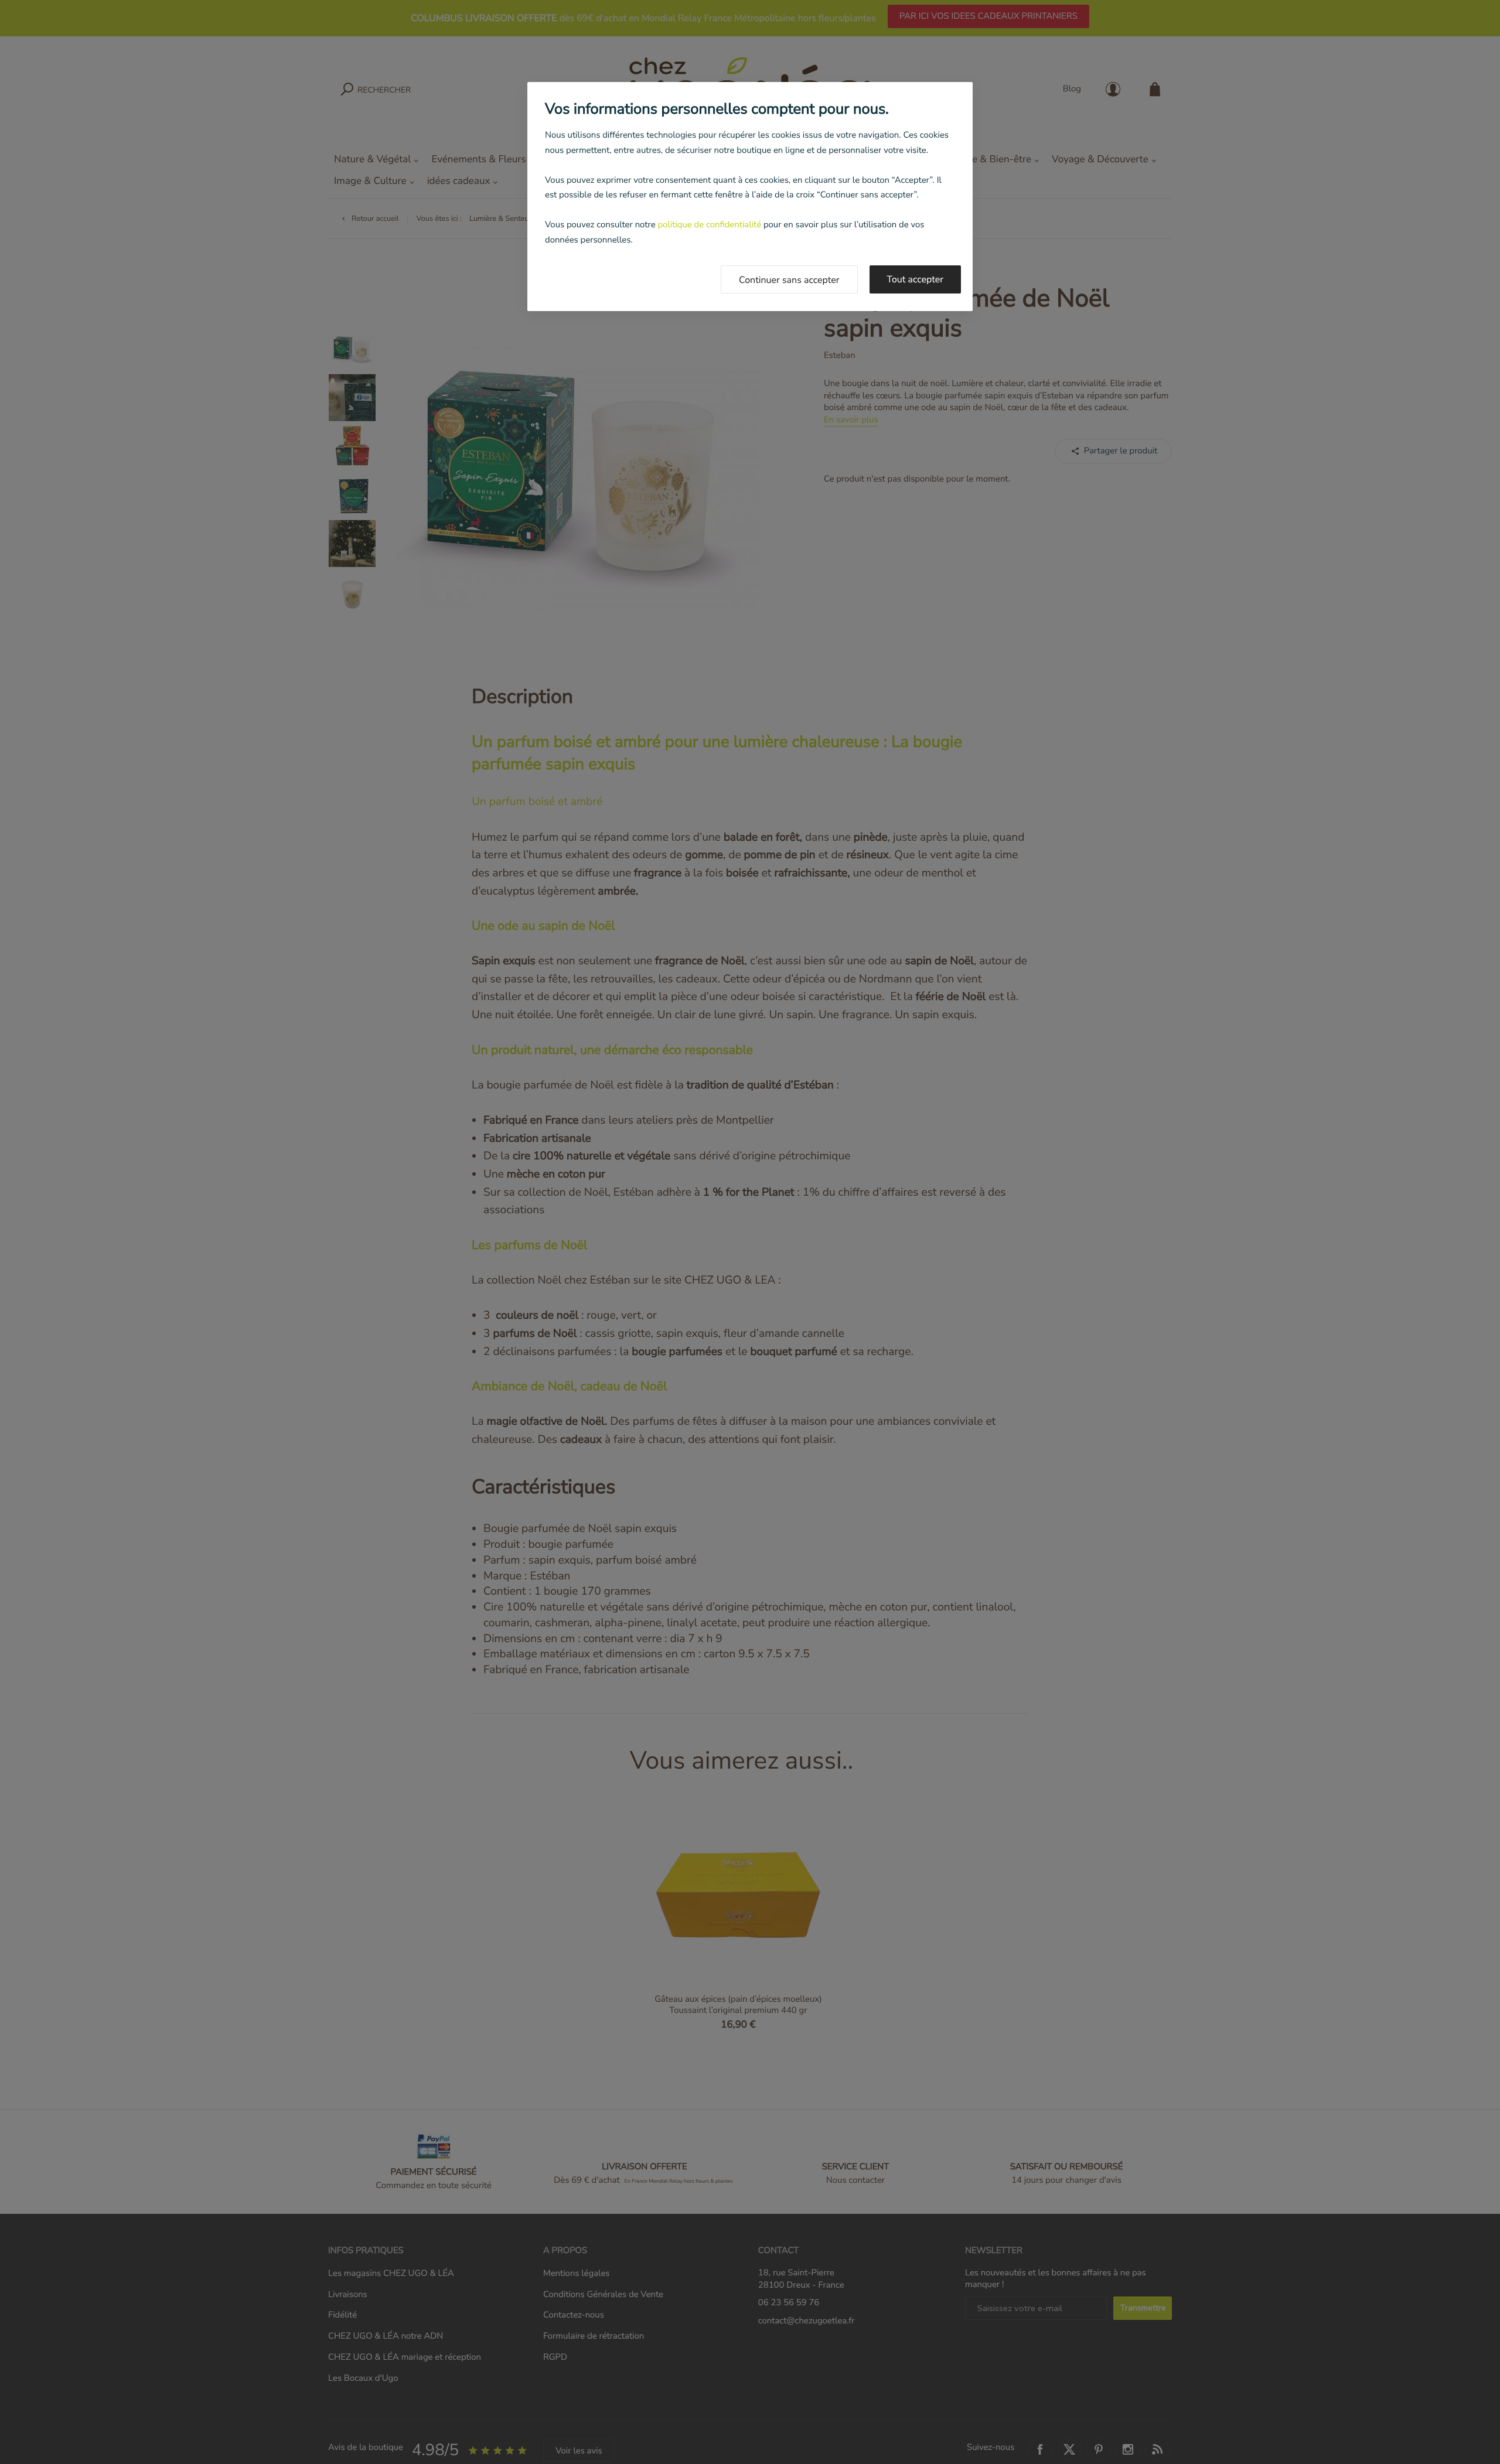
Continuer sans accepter (789, 280)
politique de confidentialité (709, 225)
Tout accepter (916, 279)
